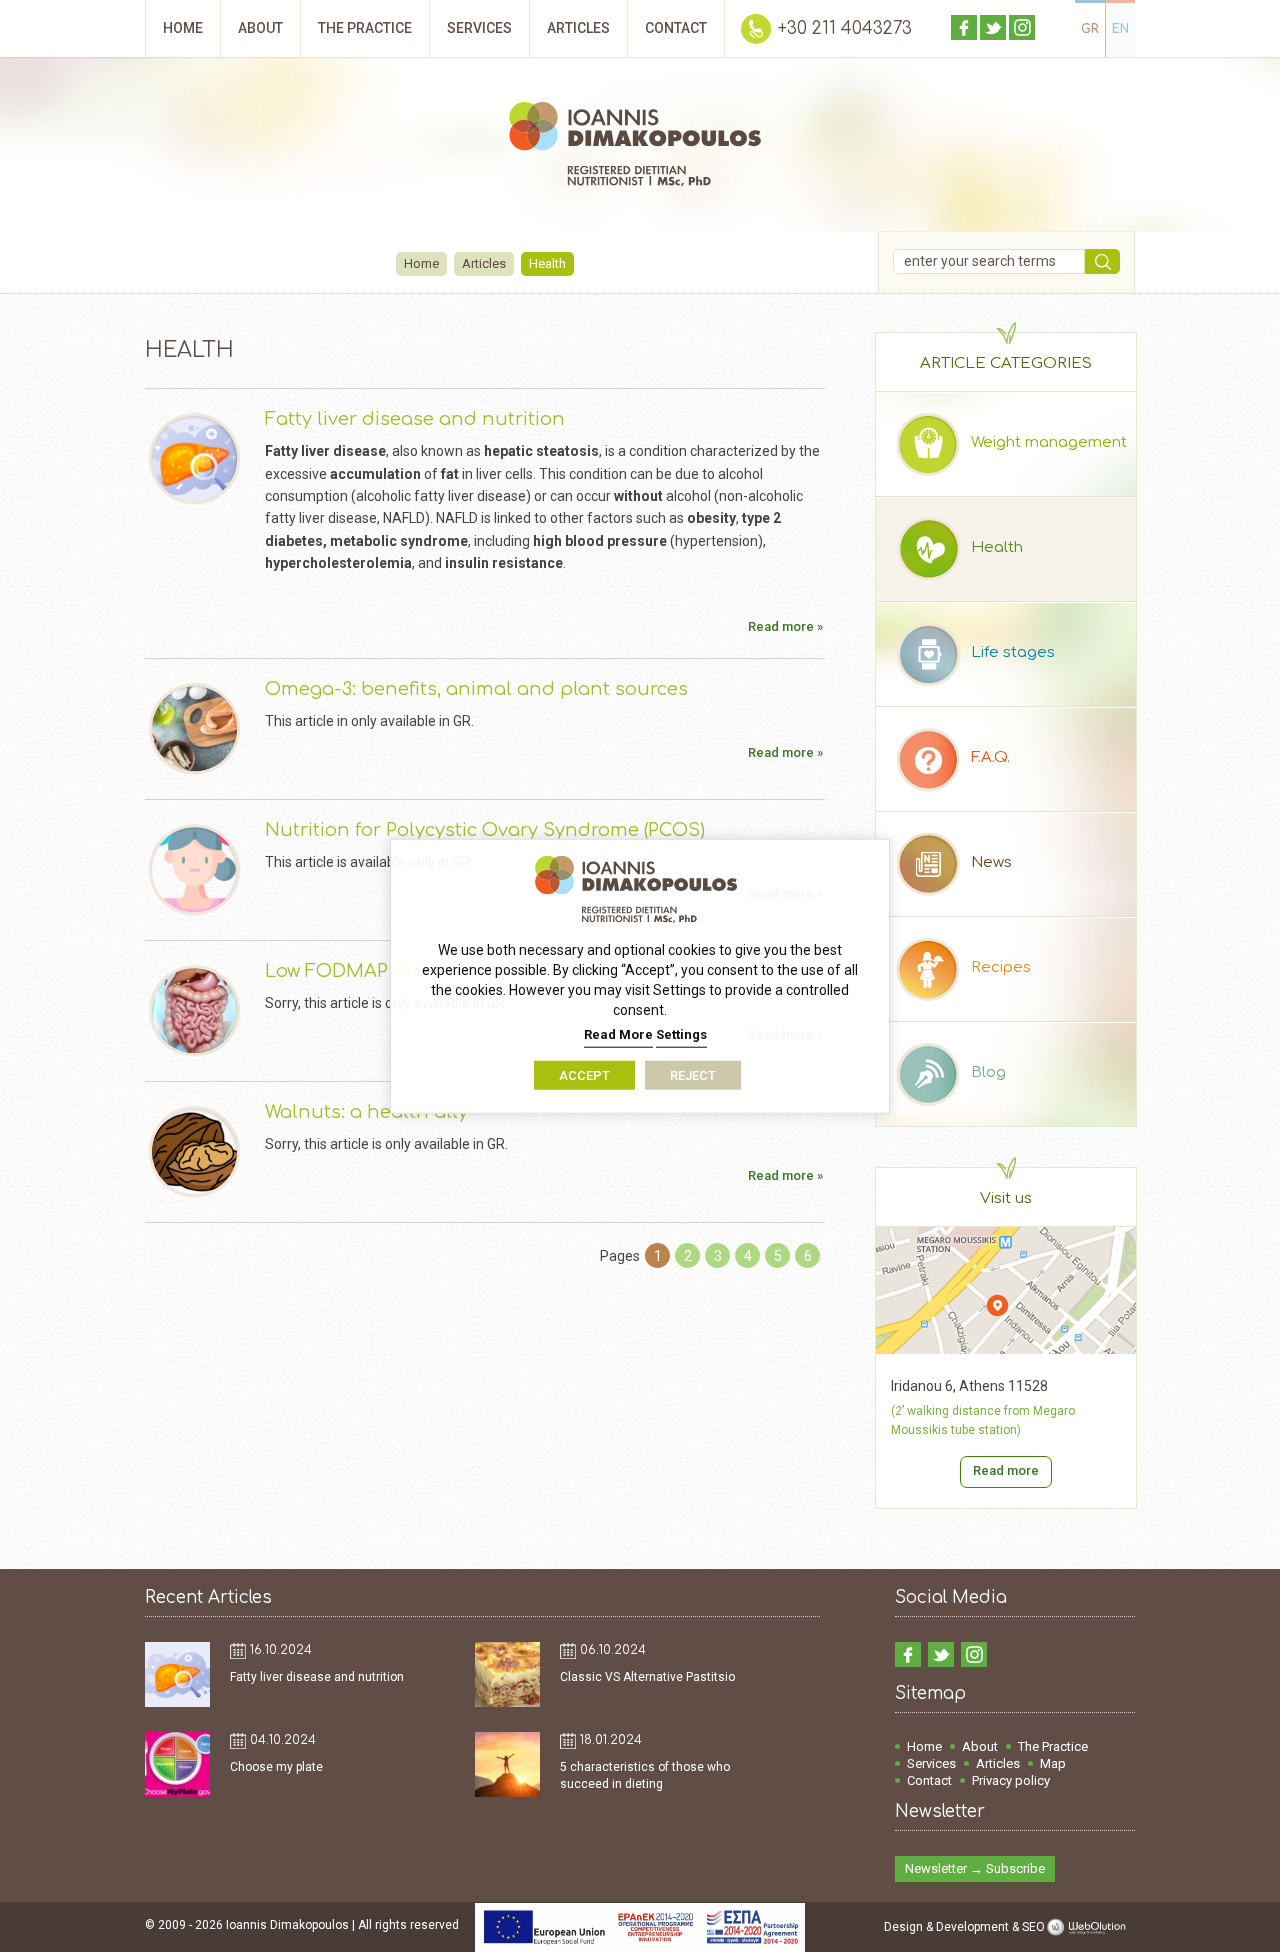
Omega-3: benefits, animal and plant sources (476, 689)
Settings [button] (681, 1034)
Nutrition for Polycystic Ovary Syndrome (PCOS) (485, 830)
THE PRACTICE (365, 28)
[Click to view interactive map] (1006, 1349)
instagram (1022, 27)
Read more (1006, 1470)
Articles (484, 263)
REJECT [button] (693, 1074)
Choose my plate (276, 1767)
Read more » (785, 626)
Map (1053, 1763)
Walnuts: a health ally (366, 1112)
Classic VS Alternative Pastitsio (647, 1677)
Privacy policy (1011, 1780)
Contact (929, 1780)
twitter (993, 27)
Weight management (1049, 442)
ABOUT (260, 28)
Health (997, 547)
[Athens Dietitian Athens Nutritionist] (640, 147)
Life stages (1013, 652)
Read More (618, 1034)
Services (931, 1763)
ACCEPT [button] (584, 1074)
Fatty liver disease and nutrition (415, 419)
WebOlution (1090, 1927)
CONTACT (676, 28)
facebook (964, 27)
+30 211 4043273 (845, 28)
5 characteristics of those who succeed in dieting (645, 1775)
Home (421, 263)
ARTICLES (578, 28)
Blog (988, 1072)
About (980, 1746)
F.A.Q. (990, 757)
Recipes (1001, 967)
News (991, 862)
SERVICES (479, 28)
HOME (183, 28)
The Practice (1053, 1746)
